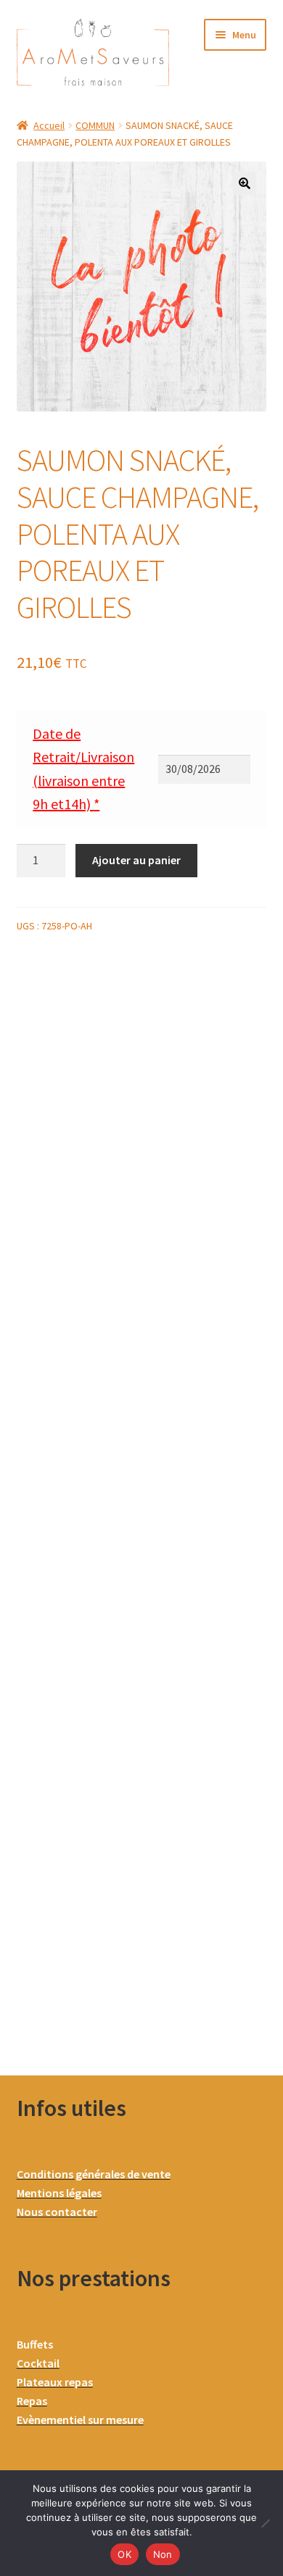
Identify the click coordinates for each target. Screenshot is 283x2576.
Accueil (49, 125)
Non (163, 2554)
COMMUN (95, 125)
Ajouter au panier (136, 860)
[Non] (265, 2523)
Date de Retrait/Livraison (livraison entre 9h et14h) (83, 769)
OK (124, 2554)
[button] (245, 183)
